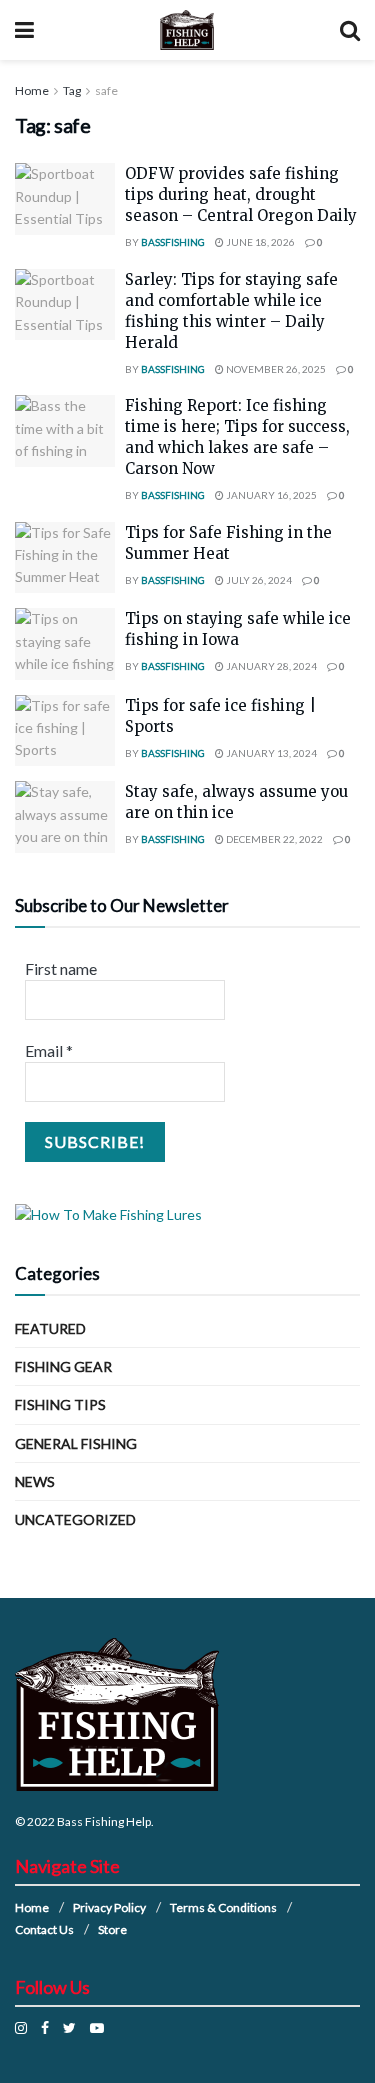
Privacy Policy (109, 1907)
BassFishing (173, 242)
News (35, 1481)
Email (49, 1050)
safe (106, 90)
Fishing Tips (60, 1404)
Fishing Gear (63, 1366)
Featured (50, 1328)
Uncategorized (75, 1519)
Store (112, 1929)
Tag (72, 90)
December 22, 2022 (273, 839)
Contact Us (44, 1929)
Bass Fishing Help (104, 1821)
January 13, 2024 (270, 753)
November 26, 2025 (275, 369)
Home (32, 90)
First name (61, 968)
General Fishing (76, 1443)
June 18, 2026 (259, 242)
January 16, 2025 (270, 495)
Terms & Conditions (223, 1907)
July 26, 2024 (258, 580)
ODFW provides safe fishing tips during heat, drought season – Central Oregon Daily (241, 194)
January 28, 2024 (270, 666)
